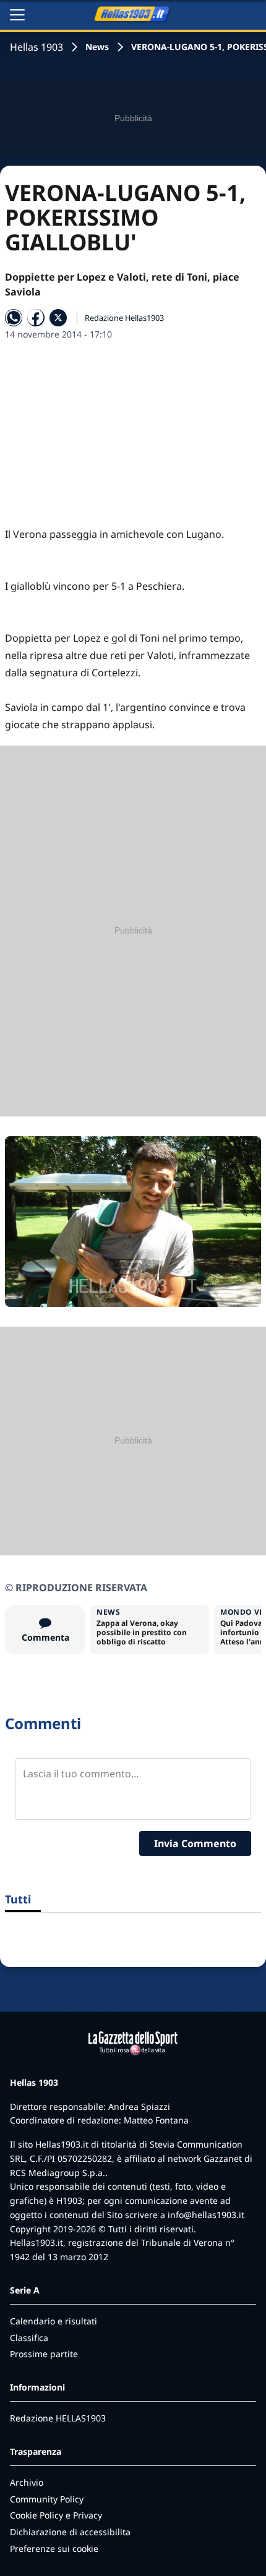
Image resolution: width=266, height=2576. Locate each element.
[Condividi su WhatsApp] (14, 318)
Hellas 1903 (36, 47)
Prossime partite (44, 2354)
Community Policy (47, 2499)
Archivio (27, 2482)
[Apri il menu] (17, 15)
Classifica (29, 2338)
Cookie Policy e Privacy (56, 2515)
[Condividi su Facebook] (36, 318)
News (97, 47)
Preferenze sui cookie (54, 2548)
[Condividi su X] (58, 318)
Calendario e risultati (54, 2321)
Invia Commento (195, 1843)
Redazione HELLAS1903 (58, 2418)
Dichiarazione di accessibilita (70, 2532)
